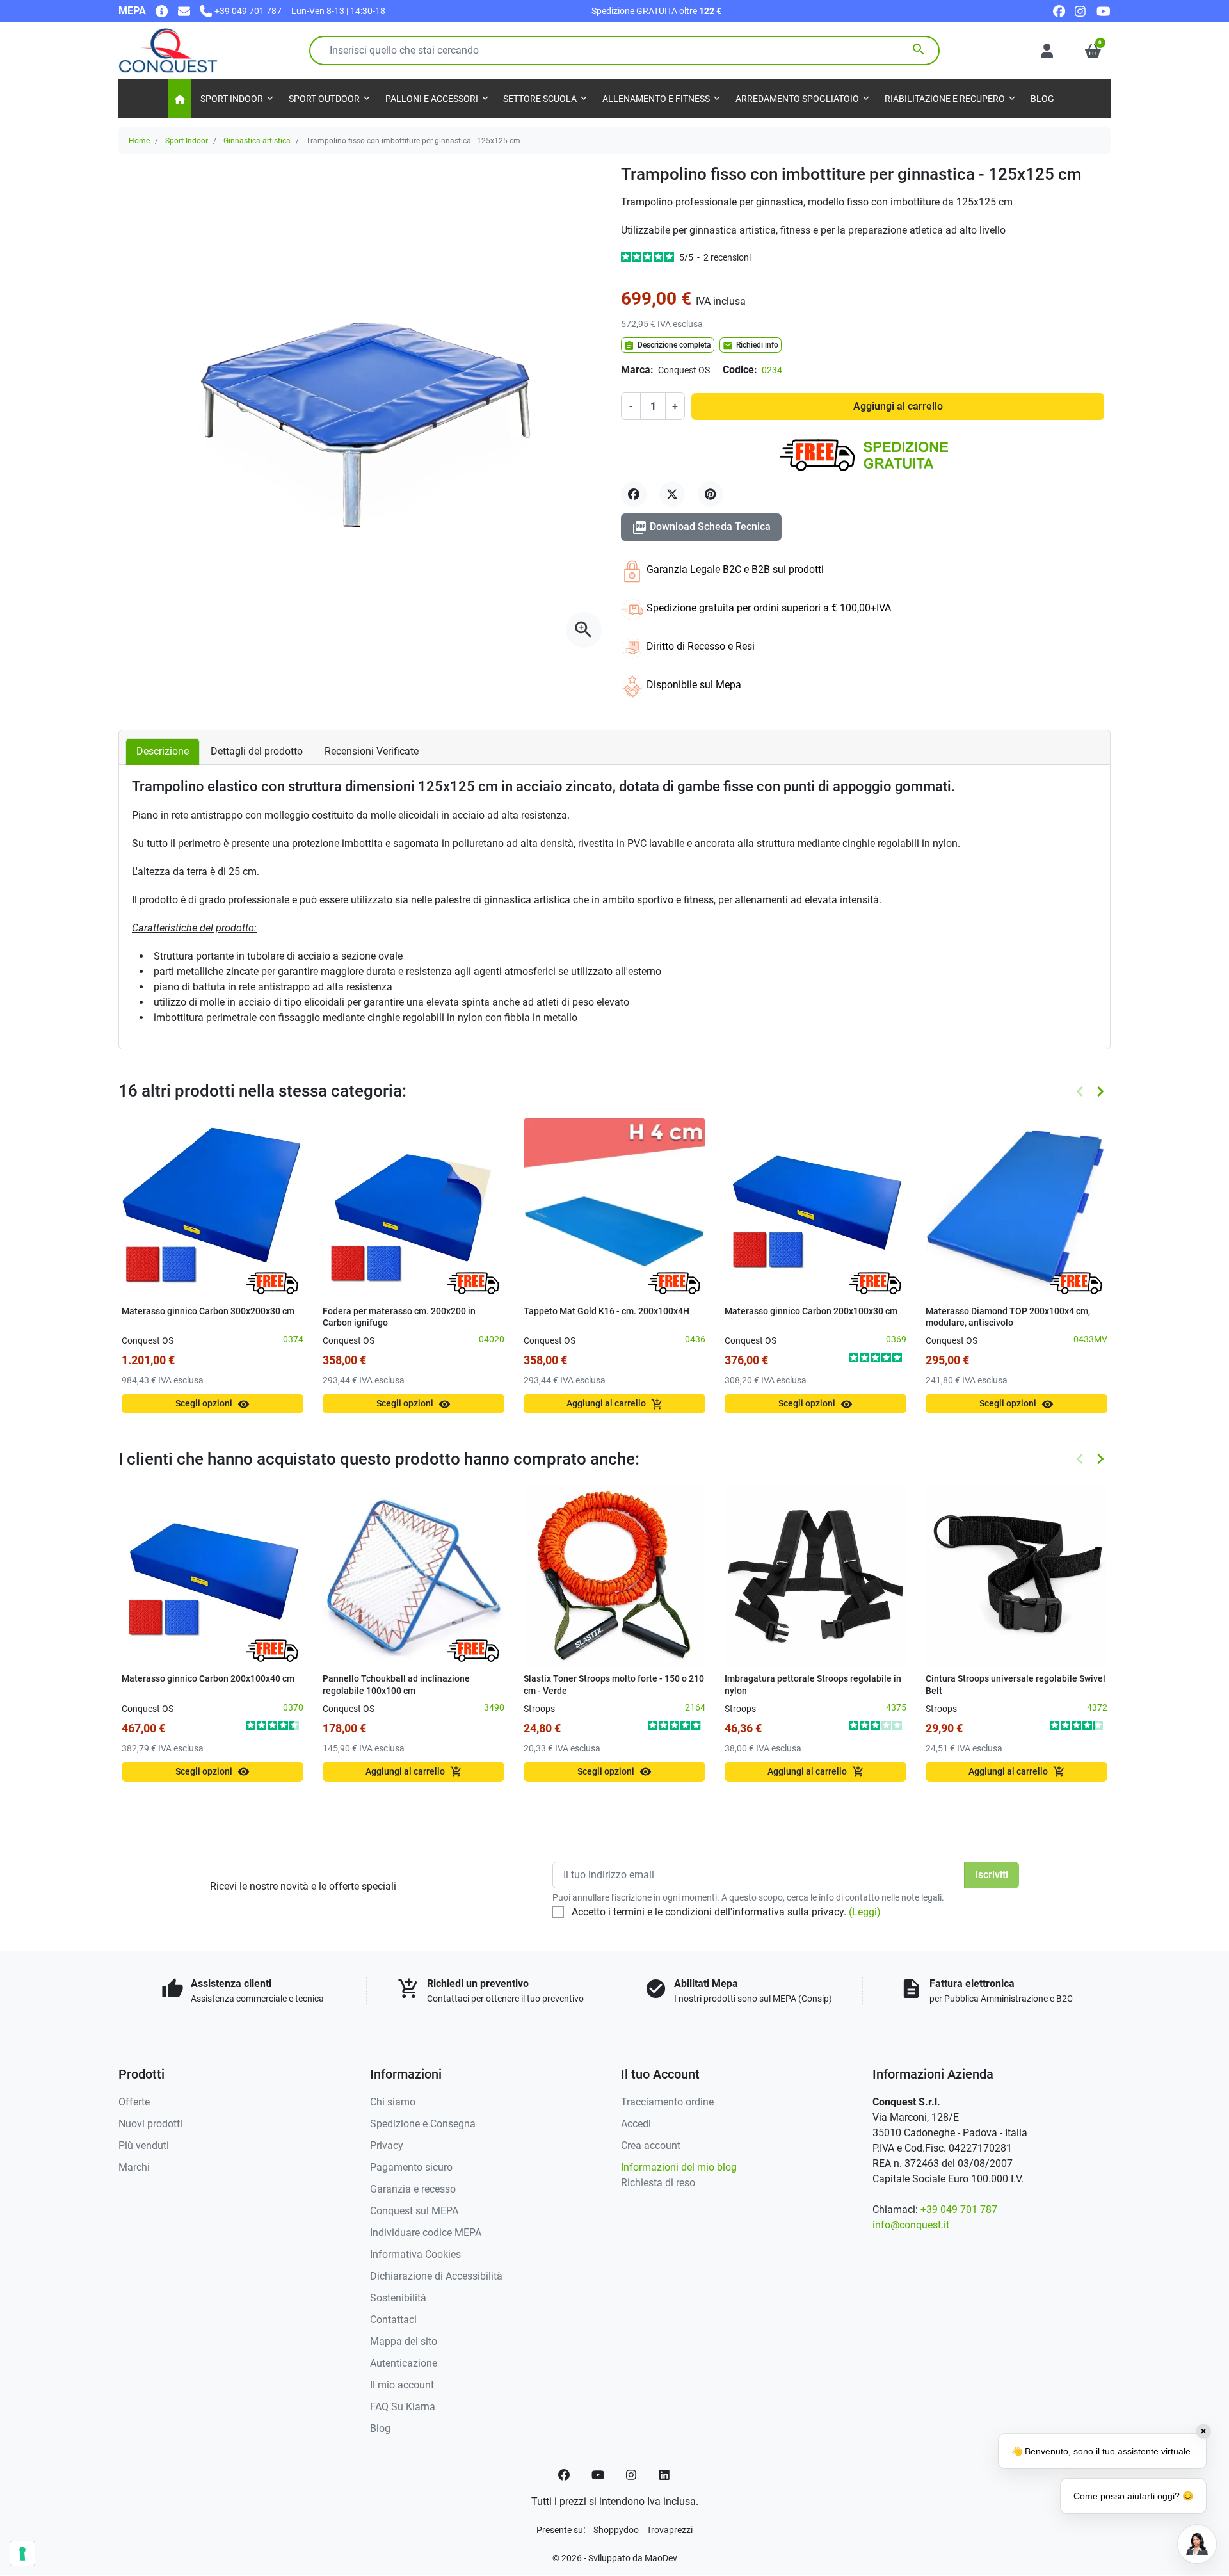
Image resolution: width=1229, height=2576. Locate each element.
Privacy (387, 2145)
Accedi (636, 2124)
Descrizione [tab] (163, 751)
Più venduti (144, 2145)
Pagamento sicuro (411, 2167)
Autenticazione (404, 2363)
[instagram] (1081, 11)
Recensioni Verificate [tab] (372, 751)
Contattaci (393, 2320)
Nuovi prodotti (150, 2124)
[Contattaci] (184, 11)
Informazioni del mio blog (679, 2167)
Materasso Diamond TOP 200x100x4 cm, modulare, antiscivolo (1008, 1317)
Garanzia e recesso (413, 2189)
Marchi (134, 2167)
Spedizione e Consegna (423, 2124)
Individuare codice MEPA (426, 2233)
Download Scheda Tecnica (701, 527)
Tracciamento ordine (667, 2102)
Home (139, 141)
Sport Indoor (187, 141)
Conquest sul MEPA (414, 2211)
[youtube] (1104, 11)
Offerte (134, 2102)
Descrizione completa (668, 346)
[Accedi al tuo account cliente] (1047, 51)
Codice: (740, 370)
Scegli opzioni (213, 1404)
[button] (1093, 51)
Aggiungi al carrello (898, 406)
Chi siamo (393, 2102)
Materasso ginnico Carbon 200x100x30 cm (811, 1311)
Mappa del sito (404, 2341)
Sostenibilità (398, 2298)
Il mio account (402, 2385)
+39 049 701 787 (959, 2210)
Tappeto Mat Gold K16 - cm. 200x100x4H (606, 1311)
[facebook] (1059, 11)
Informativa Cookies (415, 2254)
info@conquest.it (911, 2225)
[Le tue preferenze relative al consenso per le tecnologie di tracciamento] (22, 2554)
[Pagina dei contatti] (162, 11)
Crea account (651, 2145)
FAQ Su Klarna (403, 2407)
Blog (380, 2428)
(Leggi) (865, 1912)
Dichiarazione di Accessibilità (436, 2276)
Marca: (637, 370)
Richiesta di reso (658, 2183)
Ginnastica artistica (257, 141)
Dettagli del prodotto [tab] (257, 751)
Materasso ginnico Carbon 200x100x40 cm (208, 1679)
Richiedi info (751, 346)
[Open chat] (1197, 2544)
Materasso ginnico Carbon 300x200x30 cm (208, 1311)
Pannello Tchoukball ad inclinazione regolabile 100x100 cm (396, 1685)
